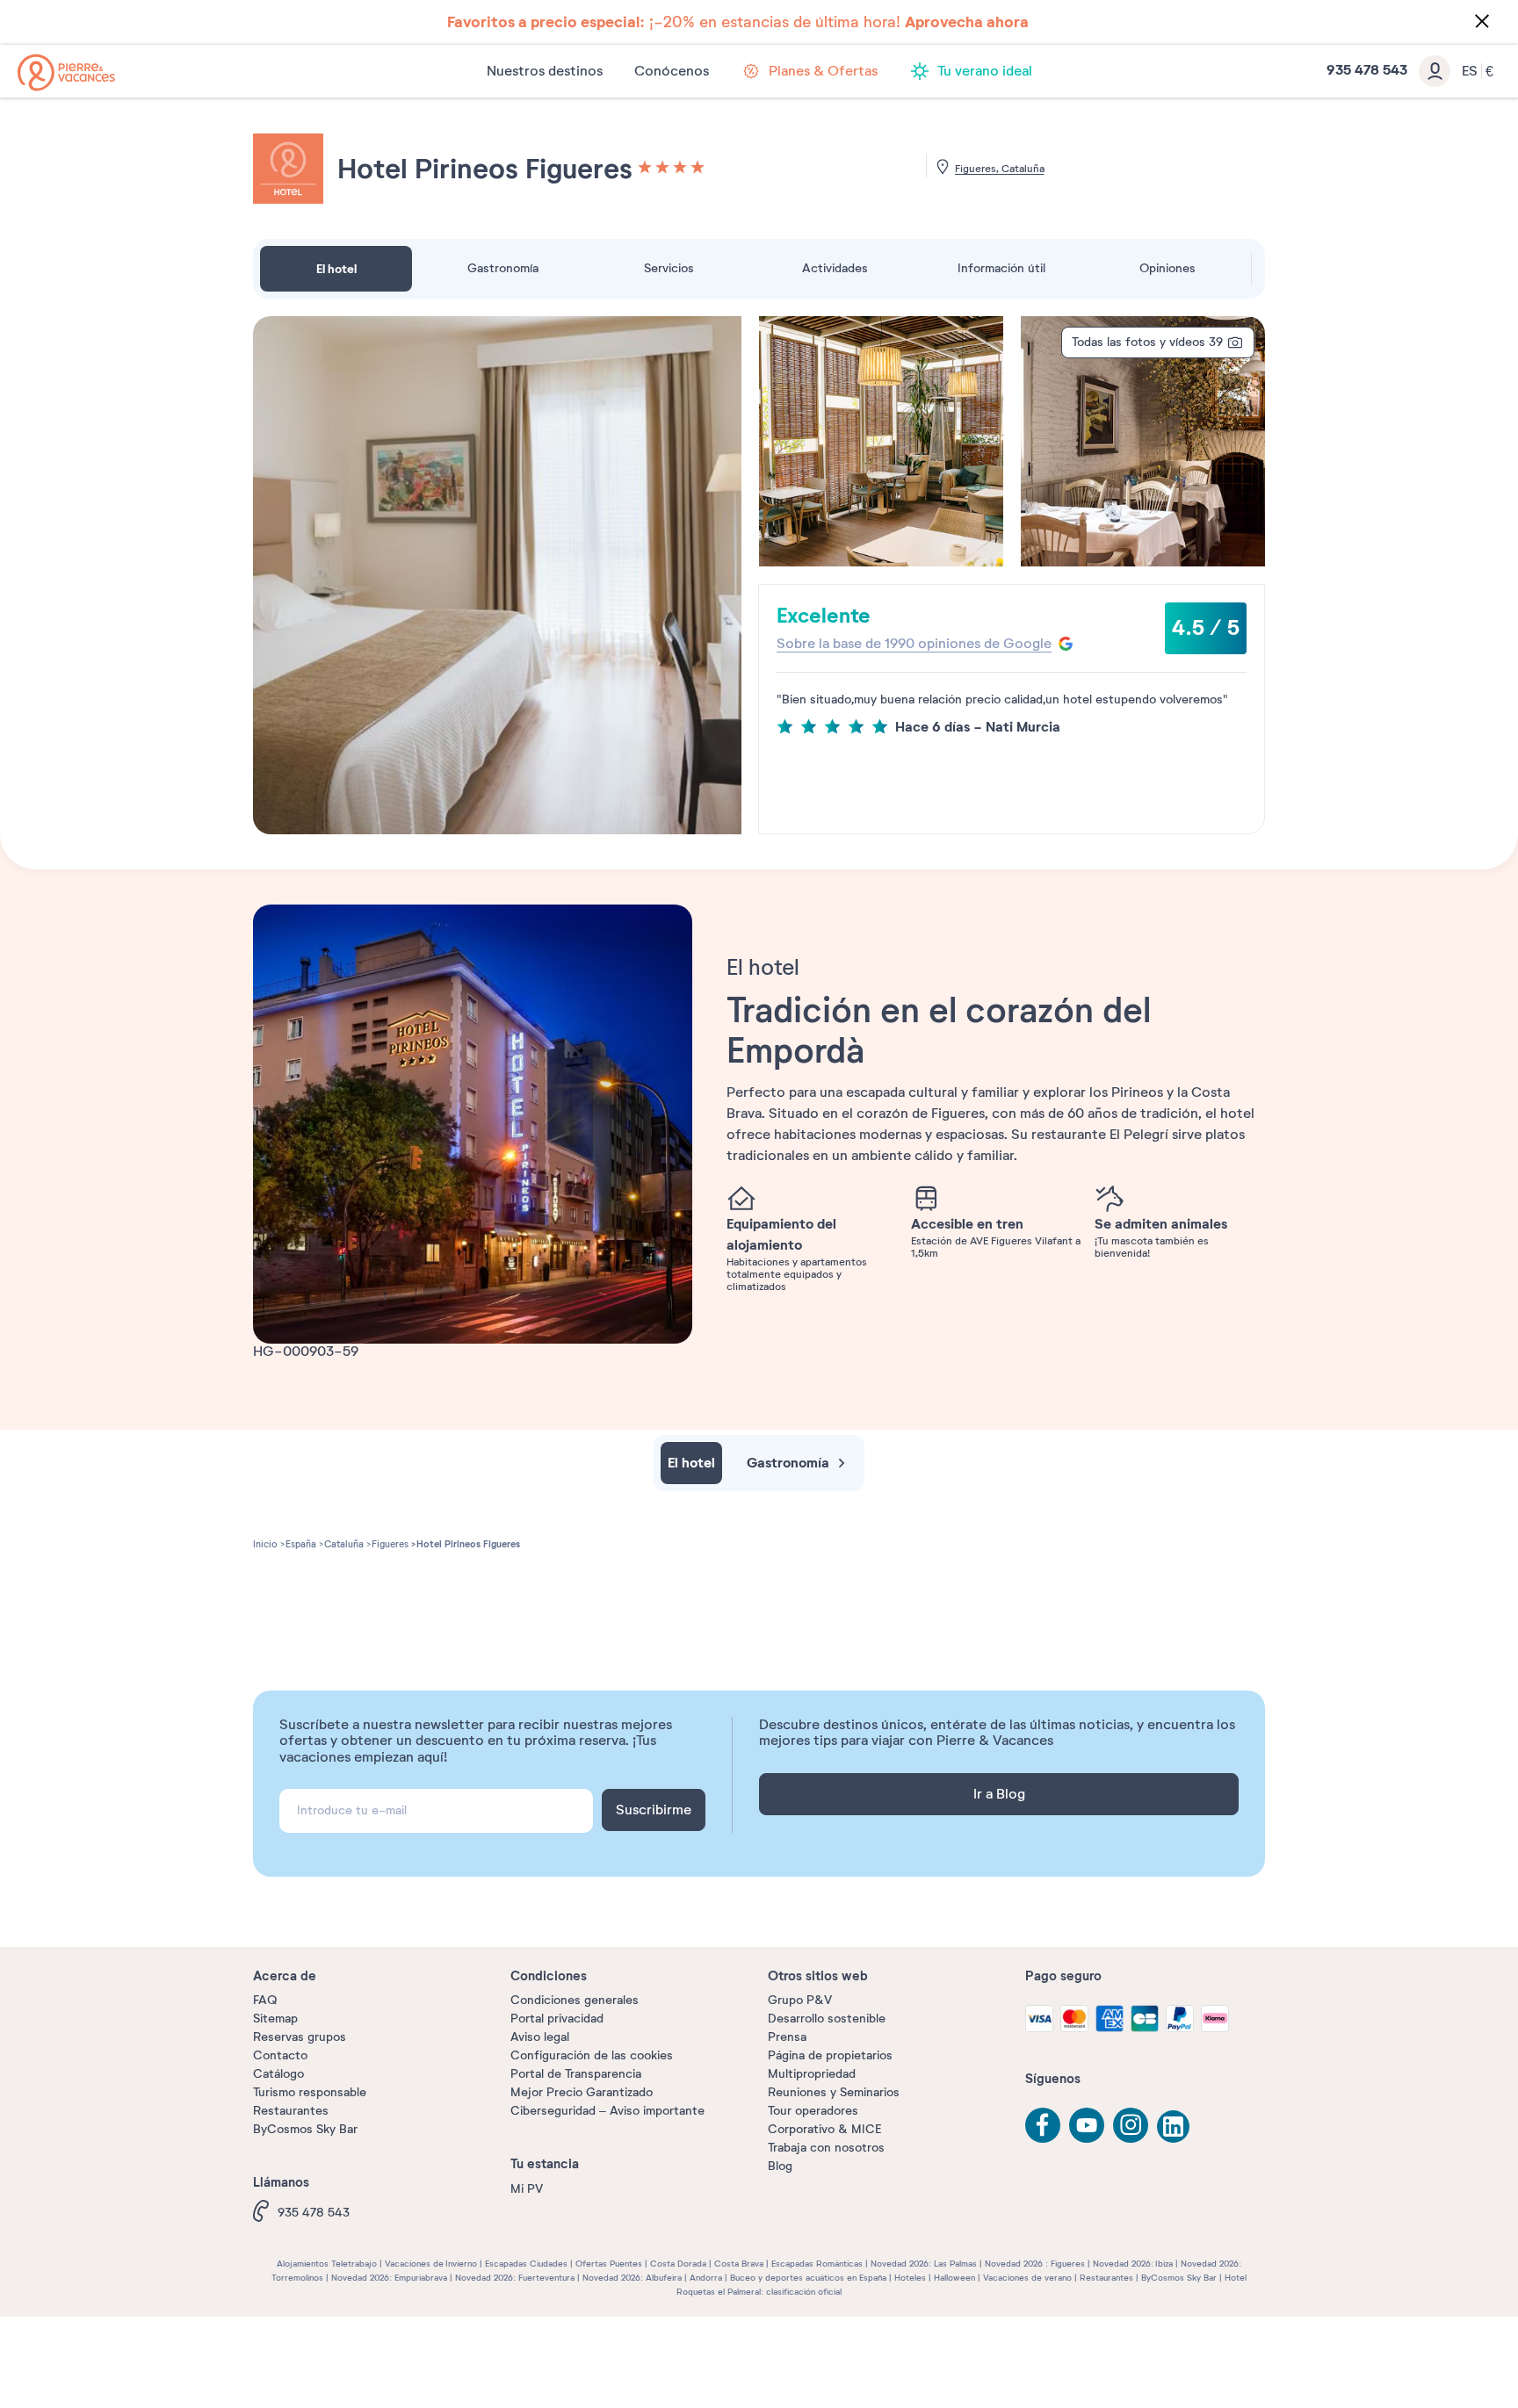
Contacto (280, 2055)
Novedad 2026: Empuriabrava (389, 2278)
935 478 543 (314, 2213)
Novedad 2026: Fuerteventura (515, 2278)
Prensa (787, 2037)
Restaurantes (291, 2111)
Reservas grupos (300, 2037)
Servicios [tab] (669, 268)
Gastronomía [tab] (503, 268)
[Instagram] (1131, 2125)
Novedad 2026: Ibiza (1133, 2264)
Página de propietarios (830, 2055)
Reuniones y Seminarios (834, 2092)
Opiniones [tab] (1167, 268)
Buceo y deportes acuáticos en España (808, 2278)
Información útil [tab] (1001, 268)
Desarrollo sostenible (827, 2019)
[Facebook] (1043, 2125)
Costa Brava (739, 2264)
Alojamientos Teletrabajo (327, 2264)
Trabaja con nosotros (826, 2148)
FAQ (265, 2000)
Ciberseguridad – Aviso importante (607, 2111)
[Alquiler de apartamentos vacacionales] (66, 72)
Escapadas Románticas (817, 2264)
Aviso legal (540, 2037)
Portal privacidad (557, 2019)
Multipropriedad (812, 2074)
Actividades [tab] (835, 268)
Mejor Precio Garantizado (582, 2092)
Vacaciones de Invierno (431, 2264)
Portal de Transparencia (576, 2074)
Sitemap (275, 2019)
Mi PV (527, 2189)
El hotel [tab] (336, 269)
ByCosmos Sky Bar (305, 2129)
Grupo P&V (800, 2000)
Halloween (954, 2278)
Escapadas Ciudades (526, 2264)
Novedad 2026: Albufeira (632, 2278)
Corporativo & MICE (824, 2129)
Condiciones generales (575, 2000)
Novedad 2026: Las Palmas (924, 2264)
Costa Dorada (678, 2264)
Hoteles (910, 2278)
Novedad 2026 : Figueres (1035, 2264)
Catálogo (278, 2074)
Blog (780, 2166)
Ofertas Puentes (609, 2264)
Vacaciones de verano (1027, 2278)
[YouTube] (1087, 2125)
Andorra (706, 2278)
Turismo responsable (310, 2092)
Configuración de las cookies (592, 2055)
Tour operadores (813, 2111)
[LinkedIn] (1175, 2128)
